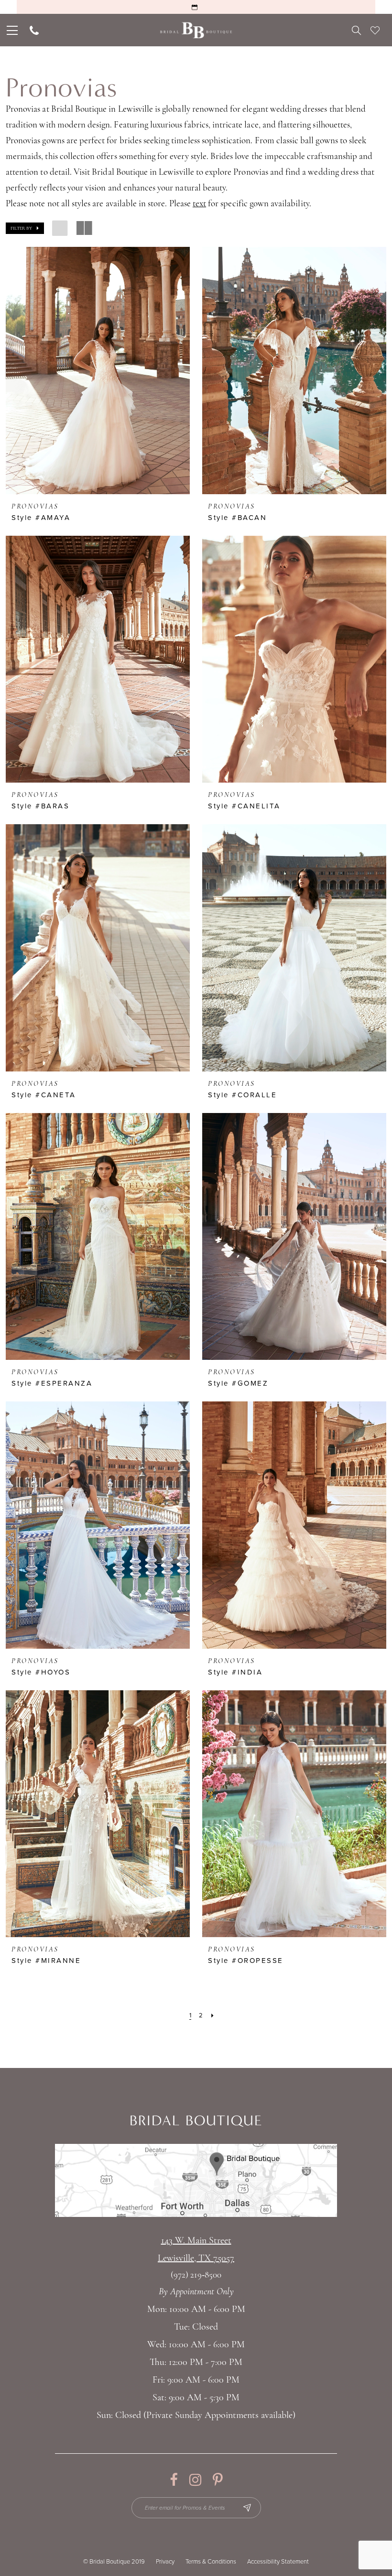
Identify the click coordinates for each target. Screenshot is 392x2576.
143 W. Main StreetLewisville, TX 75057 (196, 2250)
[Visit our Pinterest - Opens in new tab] (218, 2480)
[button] (25, 228)
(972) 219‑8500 (196, 2275)
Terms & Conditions (211, 2562)
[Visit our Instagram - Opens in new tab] (195, 2480)
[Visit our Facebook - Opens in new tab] (174, 2480)
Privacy (165, 2562)
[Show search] (356, 30)
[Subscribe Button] (247, 2508)
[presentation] (98, 371)
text (199, 204)
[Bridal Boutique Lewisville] (196, 30)
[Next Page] (212, 2015)
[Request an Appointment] (196, 7)
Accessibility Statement (278, 2562)
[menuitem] (11, 30)
